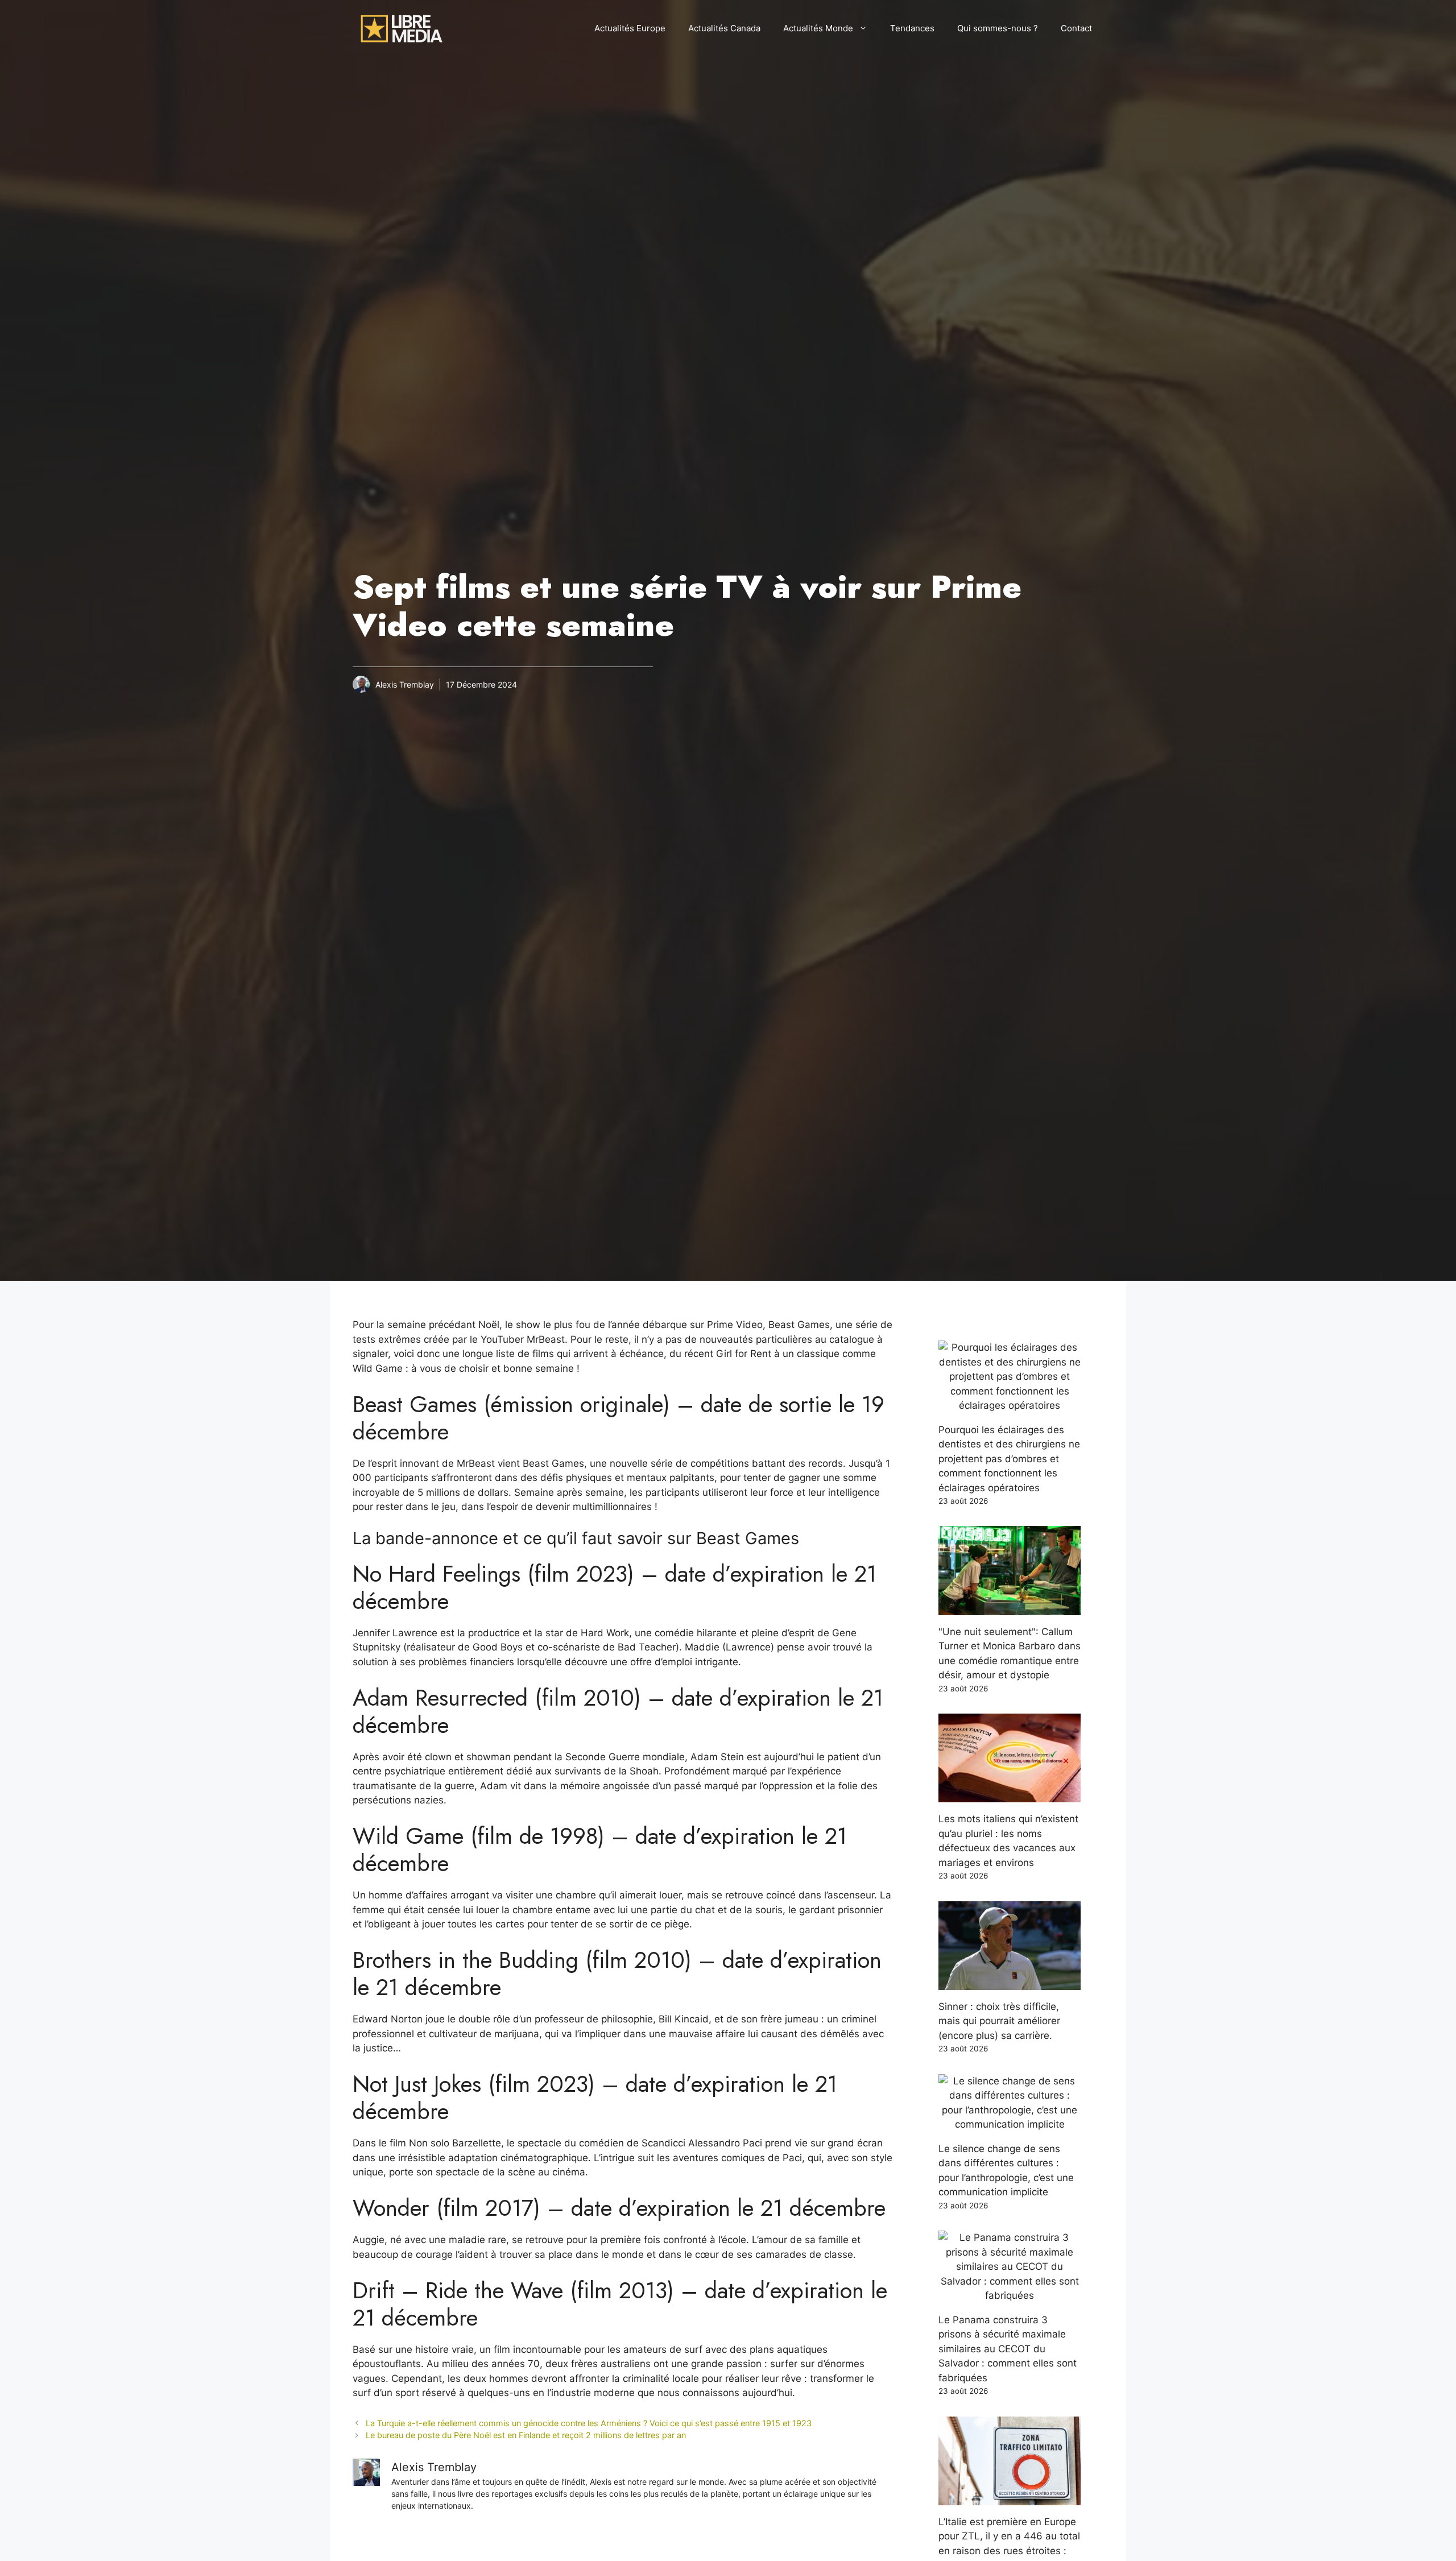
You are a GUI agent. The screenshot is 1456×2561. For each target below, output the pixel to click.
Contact (1076, 28)
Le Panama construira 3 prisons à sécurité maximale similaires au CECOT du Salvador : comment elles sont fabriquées (1008, 2349)
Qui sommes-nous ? (998, 28)
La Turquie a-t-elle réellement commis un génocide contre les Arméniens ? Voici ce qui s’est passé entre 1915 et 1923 (589, 2423)
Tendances (912, 28)
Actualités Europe (630, 28)
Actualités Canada (724, 28)
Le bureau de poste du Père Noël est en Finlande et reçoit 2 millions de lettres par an (526, 2435)
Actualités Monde (818, 28)
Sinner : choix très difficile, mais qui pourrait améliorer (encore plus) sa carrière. (999, 2021)
